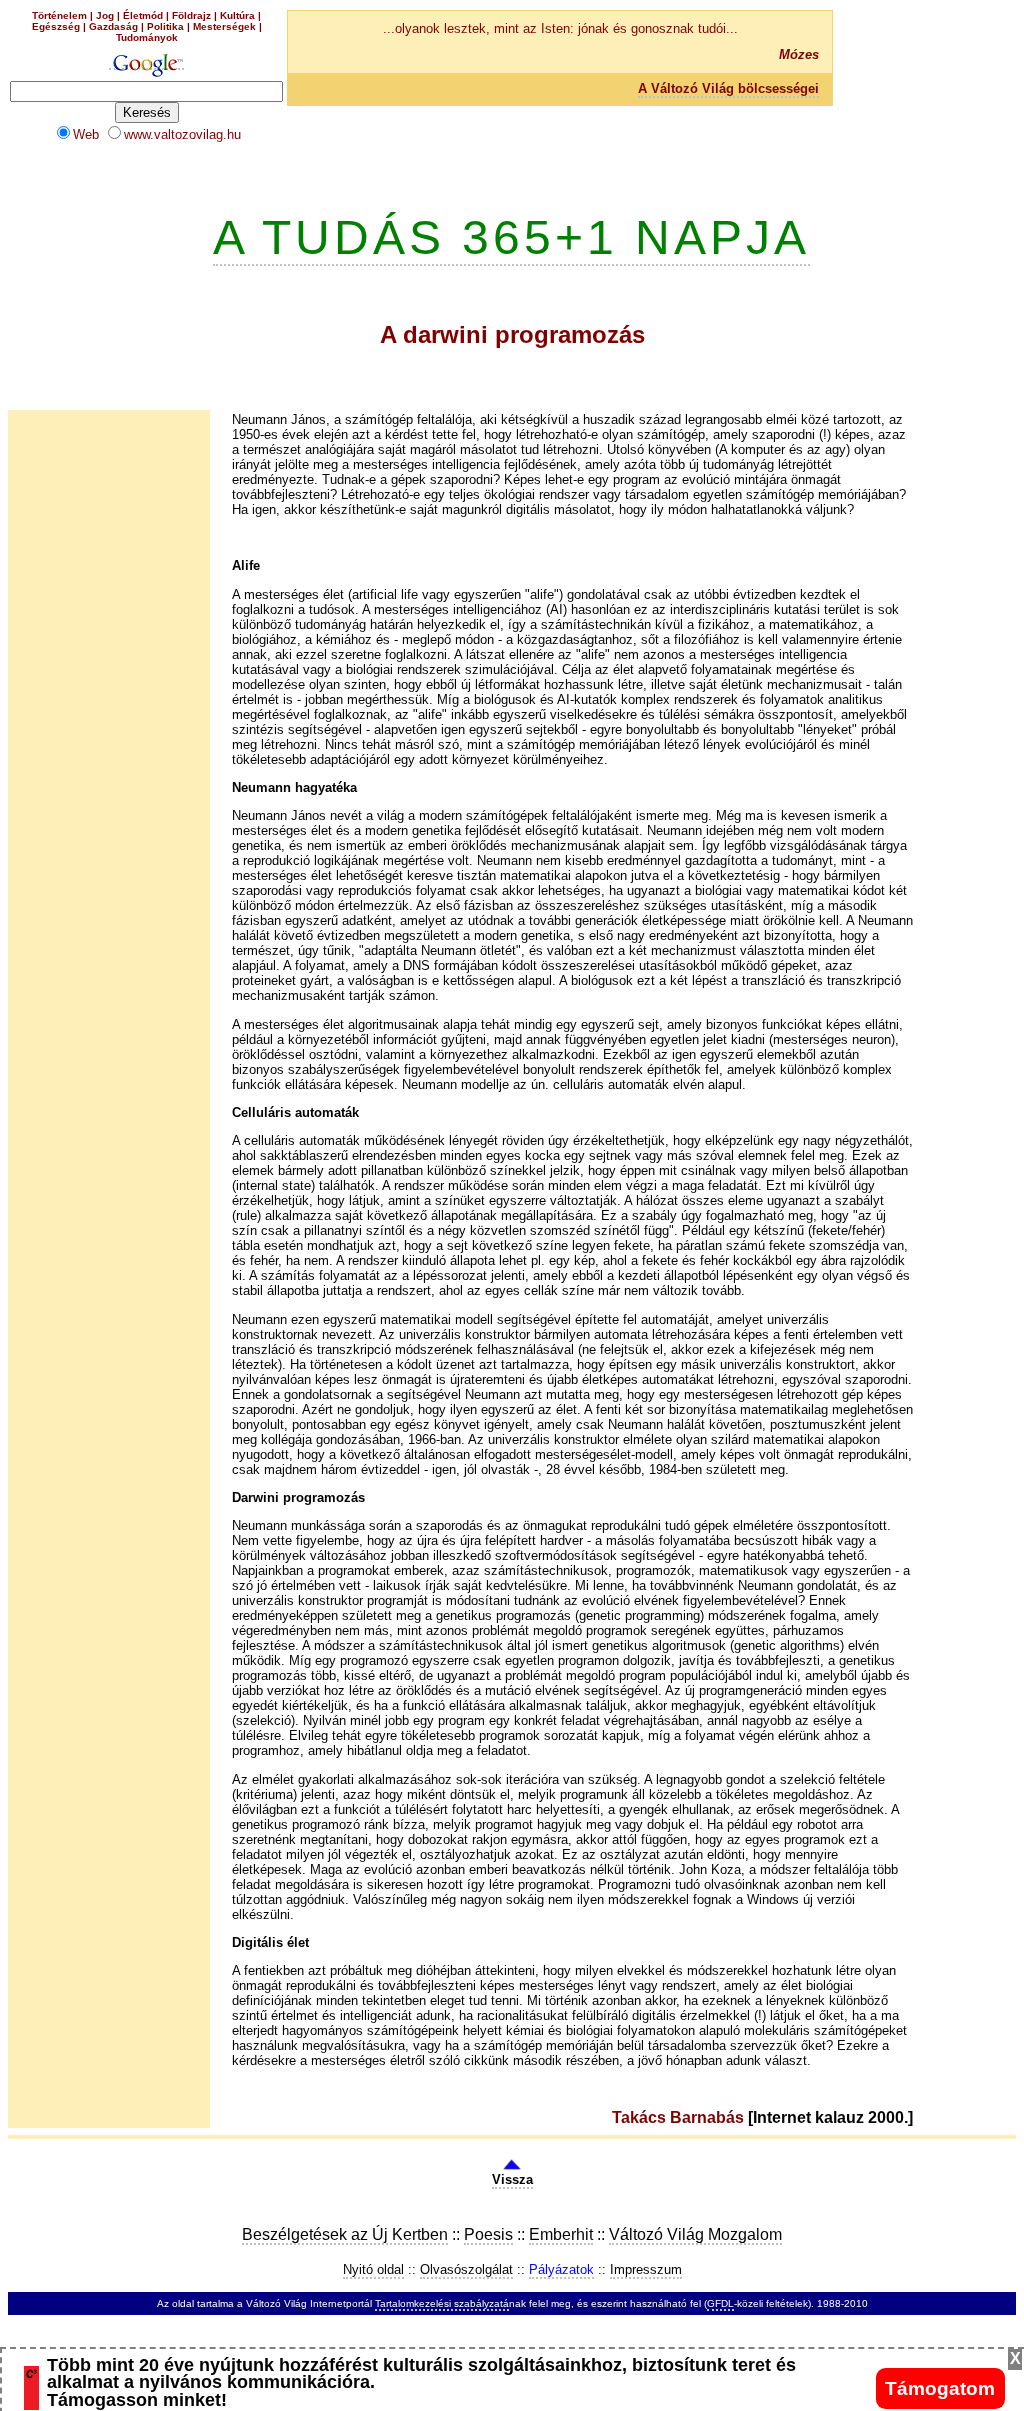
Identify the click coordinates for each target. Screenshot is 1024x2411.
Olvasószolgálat (466, 2269)
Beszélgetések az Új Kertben (345, 2234)
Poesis (488, 2234)
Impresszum (646, 2269)
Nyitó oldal (373, 2269)
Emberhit (561, 2234)
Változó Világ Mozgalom (695, 2234)
